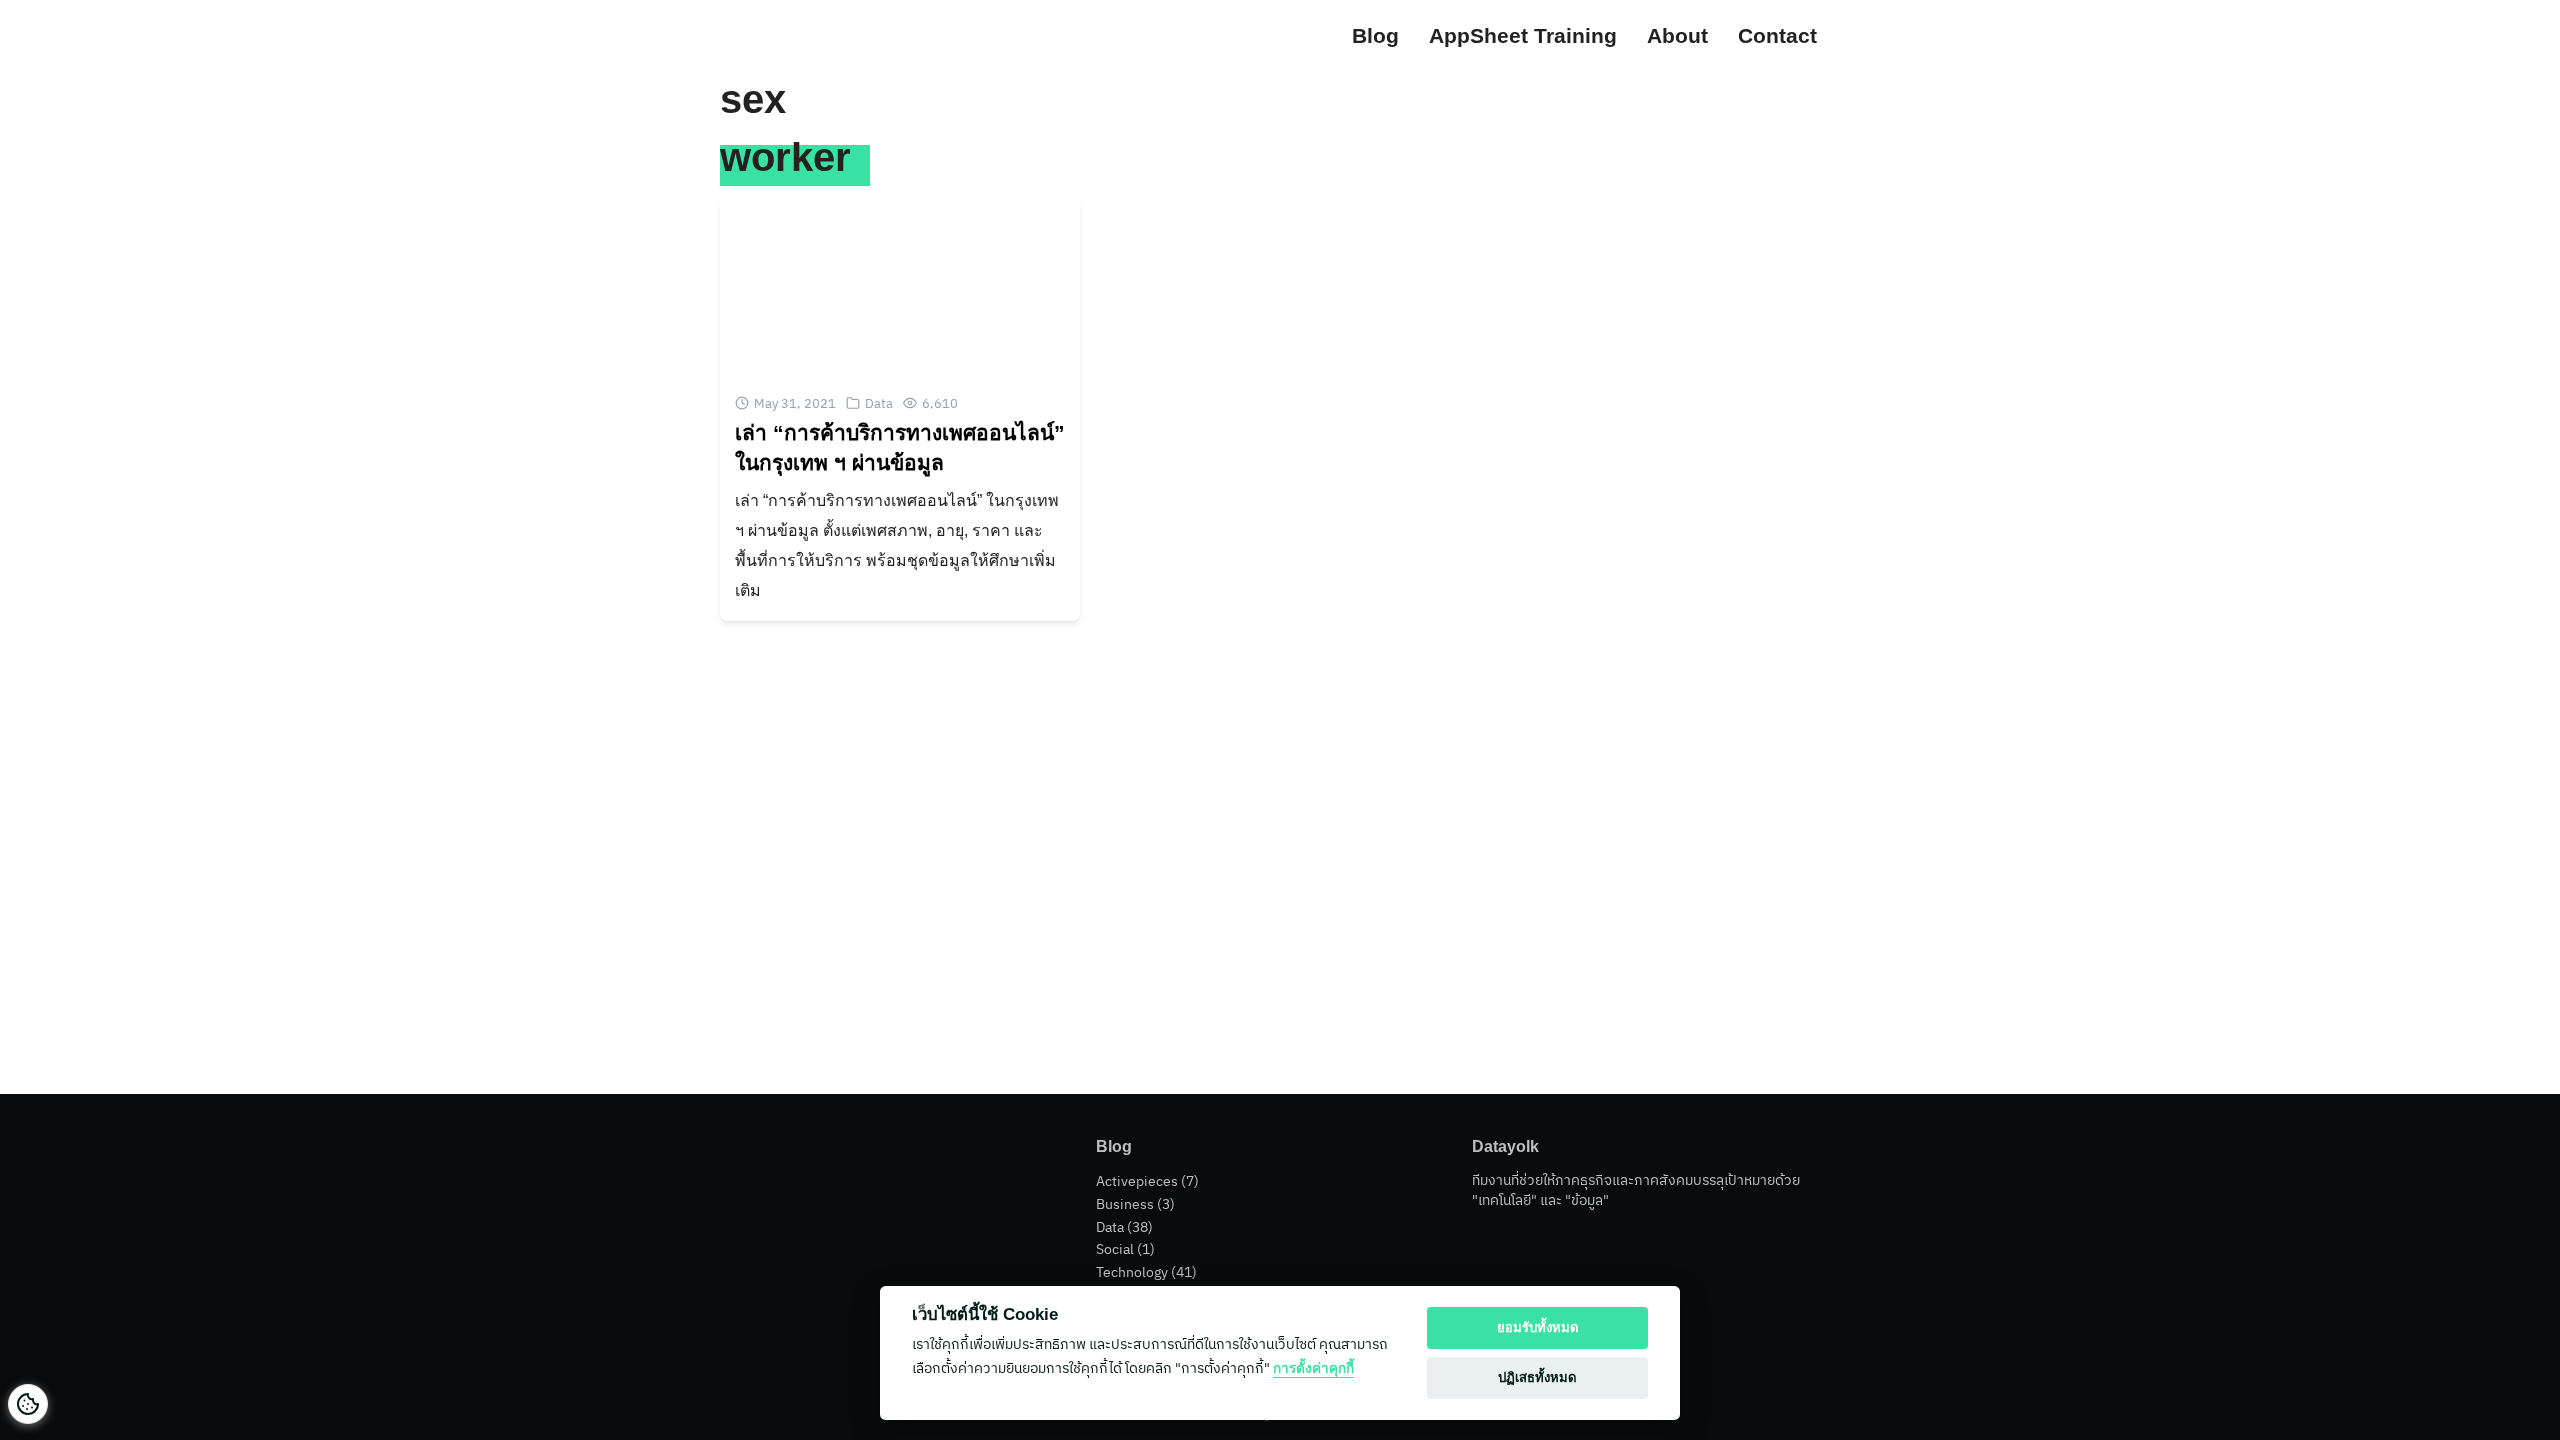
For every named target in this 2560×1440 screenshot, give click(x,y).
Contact (1777, 35)
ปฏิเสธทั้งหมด (1537, 1377)
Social (1115, 1249)
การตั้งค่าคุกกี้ (1313, 1368)
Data (879, 403)
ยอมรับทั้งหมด (1538, 1327)
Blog (1375, 35)
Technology (1132, 1272)
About (1677, 35)
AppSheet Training (1523, 35)
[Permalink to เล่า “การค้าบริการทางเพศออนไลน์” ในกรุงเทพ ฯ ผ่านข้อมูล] (900, 286)
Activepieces (1137, 1181)
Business (1125, 1204)
